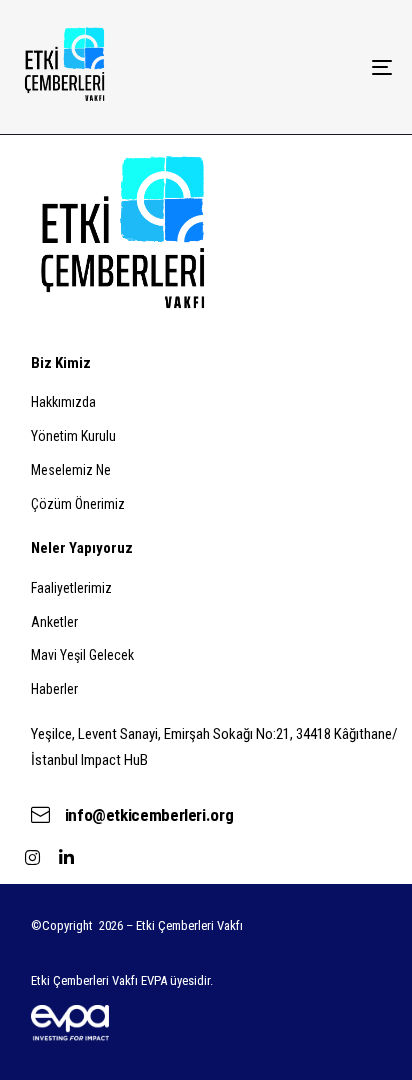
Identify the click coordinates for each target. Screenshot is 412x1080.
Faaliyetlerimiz (71, 588)
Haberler (54, 689)
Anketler (54, 622)
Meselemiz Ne (71, 470)
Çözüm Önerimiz (78, 504)
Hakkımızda (63, 402)
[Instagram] (33, 857)
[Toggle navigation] (330, 67)
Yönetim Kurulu (73, 436)
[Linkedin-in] (67, 857)
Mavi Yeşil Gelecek (82, 655)
